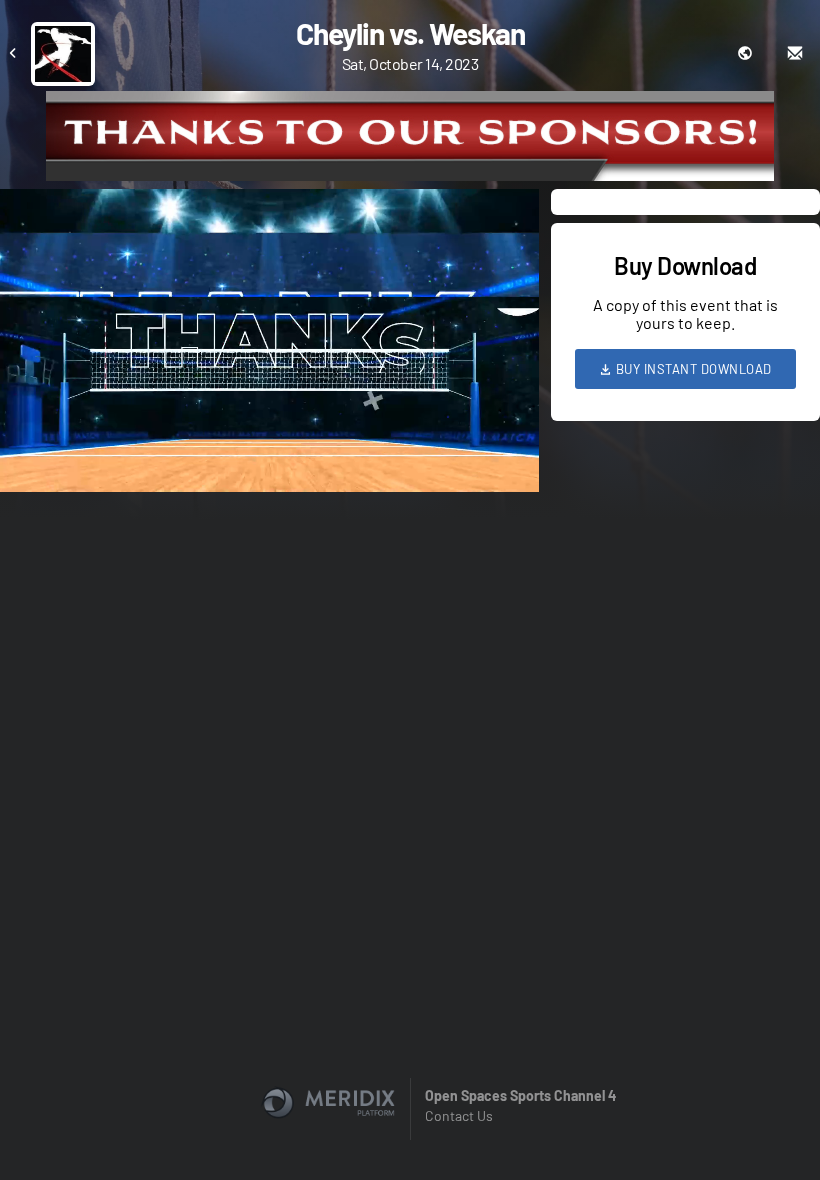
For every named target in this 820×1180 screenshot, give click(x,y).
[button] (275, 346)
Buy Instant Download (692, 369)
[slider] (269, 420)
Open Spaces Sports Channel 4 (520, 1095)
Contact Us (459, 1115)
